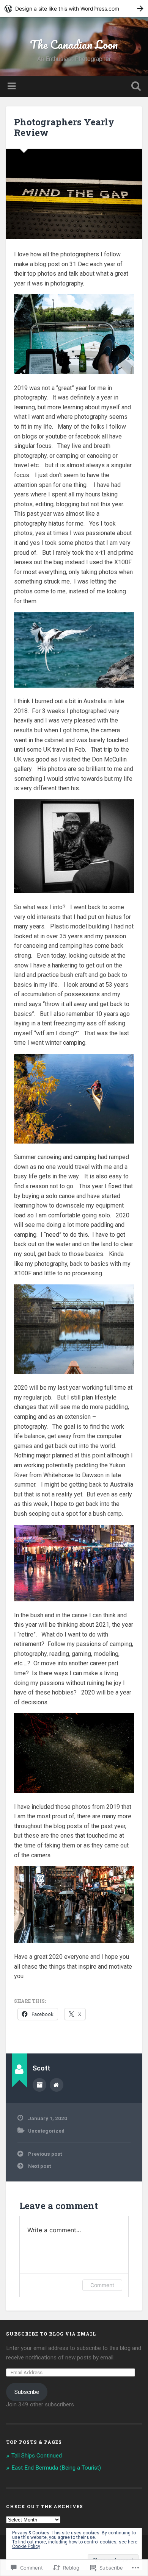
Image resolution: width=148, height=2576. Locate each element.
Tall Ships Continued (37, 2456)
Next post (39, 2166)
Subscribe (27, 2392)
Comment (102, 2285)
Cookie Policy (26, 2546)
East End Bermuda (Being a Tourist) (56, 2468)
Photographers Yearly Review (64, 127)
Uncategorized (46, 2131)
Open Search (135, 87)
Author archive (39, 2085)
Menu (13, 86)
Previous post (45, 2154)
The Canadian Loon (74, 44)
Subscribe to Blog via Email (51, 2334)
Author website (57, 2085)
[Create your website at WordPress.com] (74, 9)
